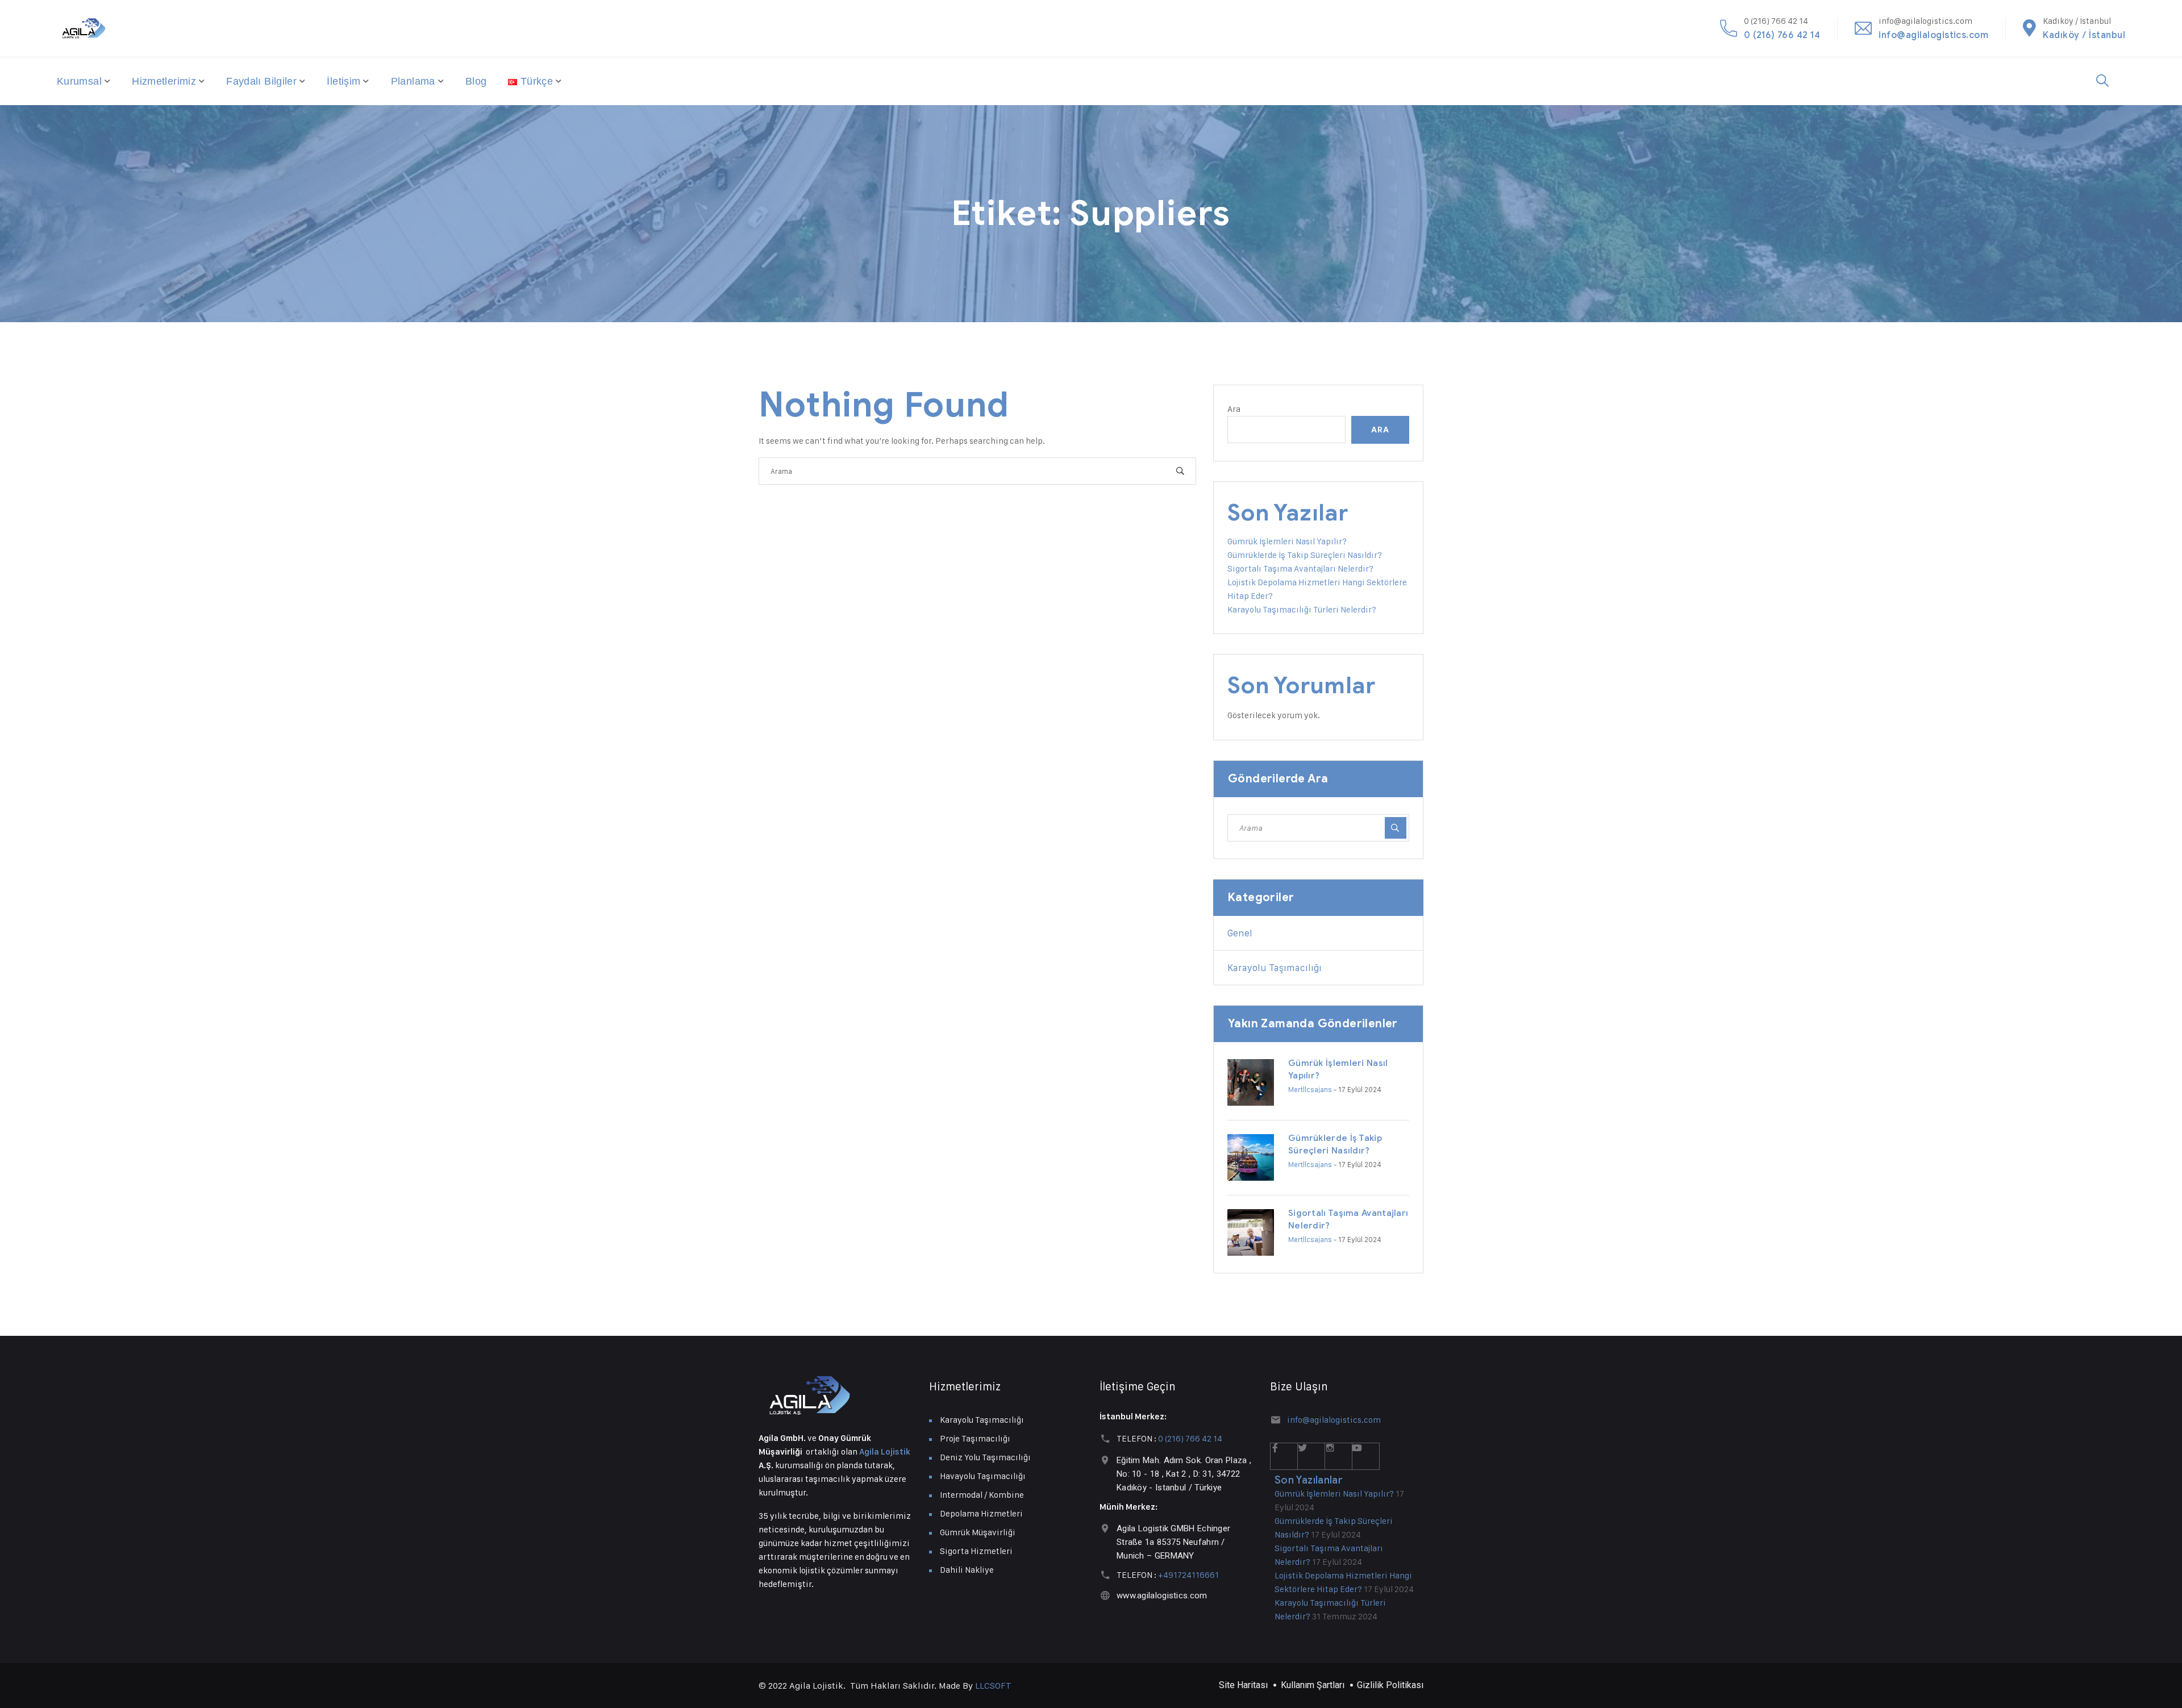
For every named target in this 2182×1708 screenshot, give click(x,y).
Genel (1240, 933)
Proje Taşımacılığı (975, 1438)
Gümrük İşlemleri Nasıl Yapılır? (1287, 541)
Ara (1234, 409)
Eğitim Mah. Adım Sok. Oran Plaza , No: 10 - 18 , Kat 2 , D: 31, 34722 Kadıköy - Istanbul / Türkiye (1184, 1474)
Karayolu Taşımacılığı (1275, 968)
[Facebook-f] (1284, 1456)
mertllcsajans (1310, 1089)
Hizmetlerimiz (164, 81)
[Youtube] (1366, 1456)
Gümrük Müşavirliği (978, 1532)
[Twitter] (1311, 1456)
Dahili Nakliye (967, 1570)
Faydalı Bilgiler (261, 81)
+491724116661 (1188, 1575)
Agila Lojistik (885, 1452)
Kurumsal (79, 81)
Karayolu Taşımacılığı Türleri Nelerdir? (1302, 609)
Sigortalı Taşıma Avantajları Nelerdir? (1300, 568)
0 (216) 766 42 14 (1782, 35)
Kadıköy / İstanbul (2084, 35)
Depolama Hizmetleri (981, 1513)
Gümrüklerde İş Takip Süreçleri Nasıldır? (1305, 555)
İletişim (343, 81)
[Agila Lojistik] (84, 28)
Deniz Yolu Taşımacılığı (985, 1457)
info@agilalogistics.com (1933, 35)
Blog (476, 81)
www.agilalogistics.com (1162, 1595)
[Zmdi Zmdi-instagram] (1339, 1456)
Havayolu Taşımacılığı (983, 1476)
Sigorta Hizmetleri (976, 1551)
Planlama (413, 81)
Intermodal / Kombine (982, 1495)
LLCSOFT (993, 1686)
